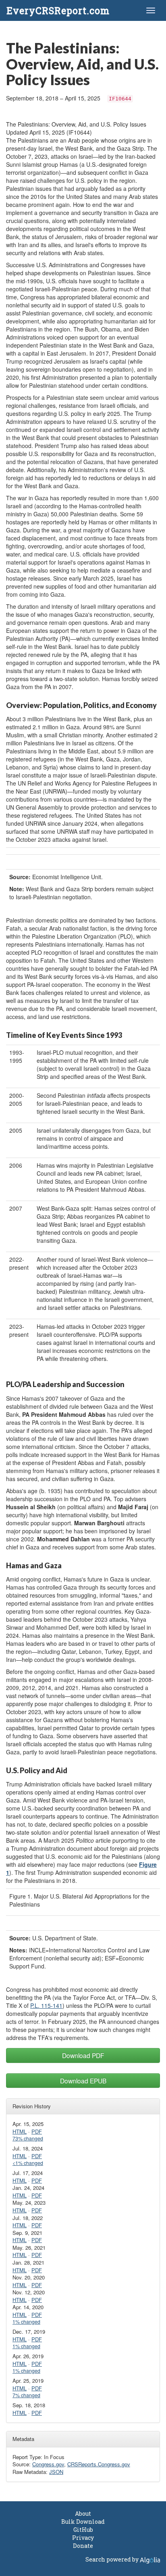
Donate (83, 2546)
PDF (37, 2131)
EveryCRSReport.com (58, 10)
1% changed (26, 2322)
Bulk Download (83, 2522)
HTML (20, 2131)
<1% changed (28, 2163)
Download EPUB (83, 2081)
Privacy (83, 2538)
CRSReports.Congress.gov (99, 2464)
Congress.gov (48, 2464)
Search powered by (113, 2559)
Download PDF (83, 2055)
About (83, 2514)
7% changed (26, 2395)
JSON (56, 2472)
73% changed (28, 2138)
